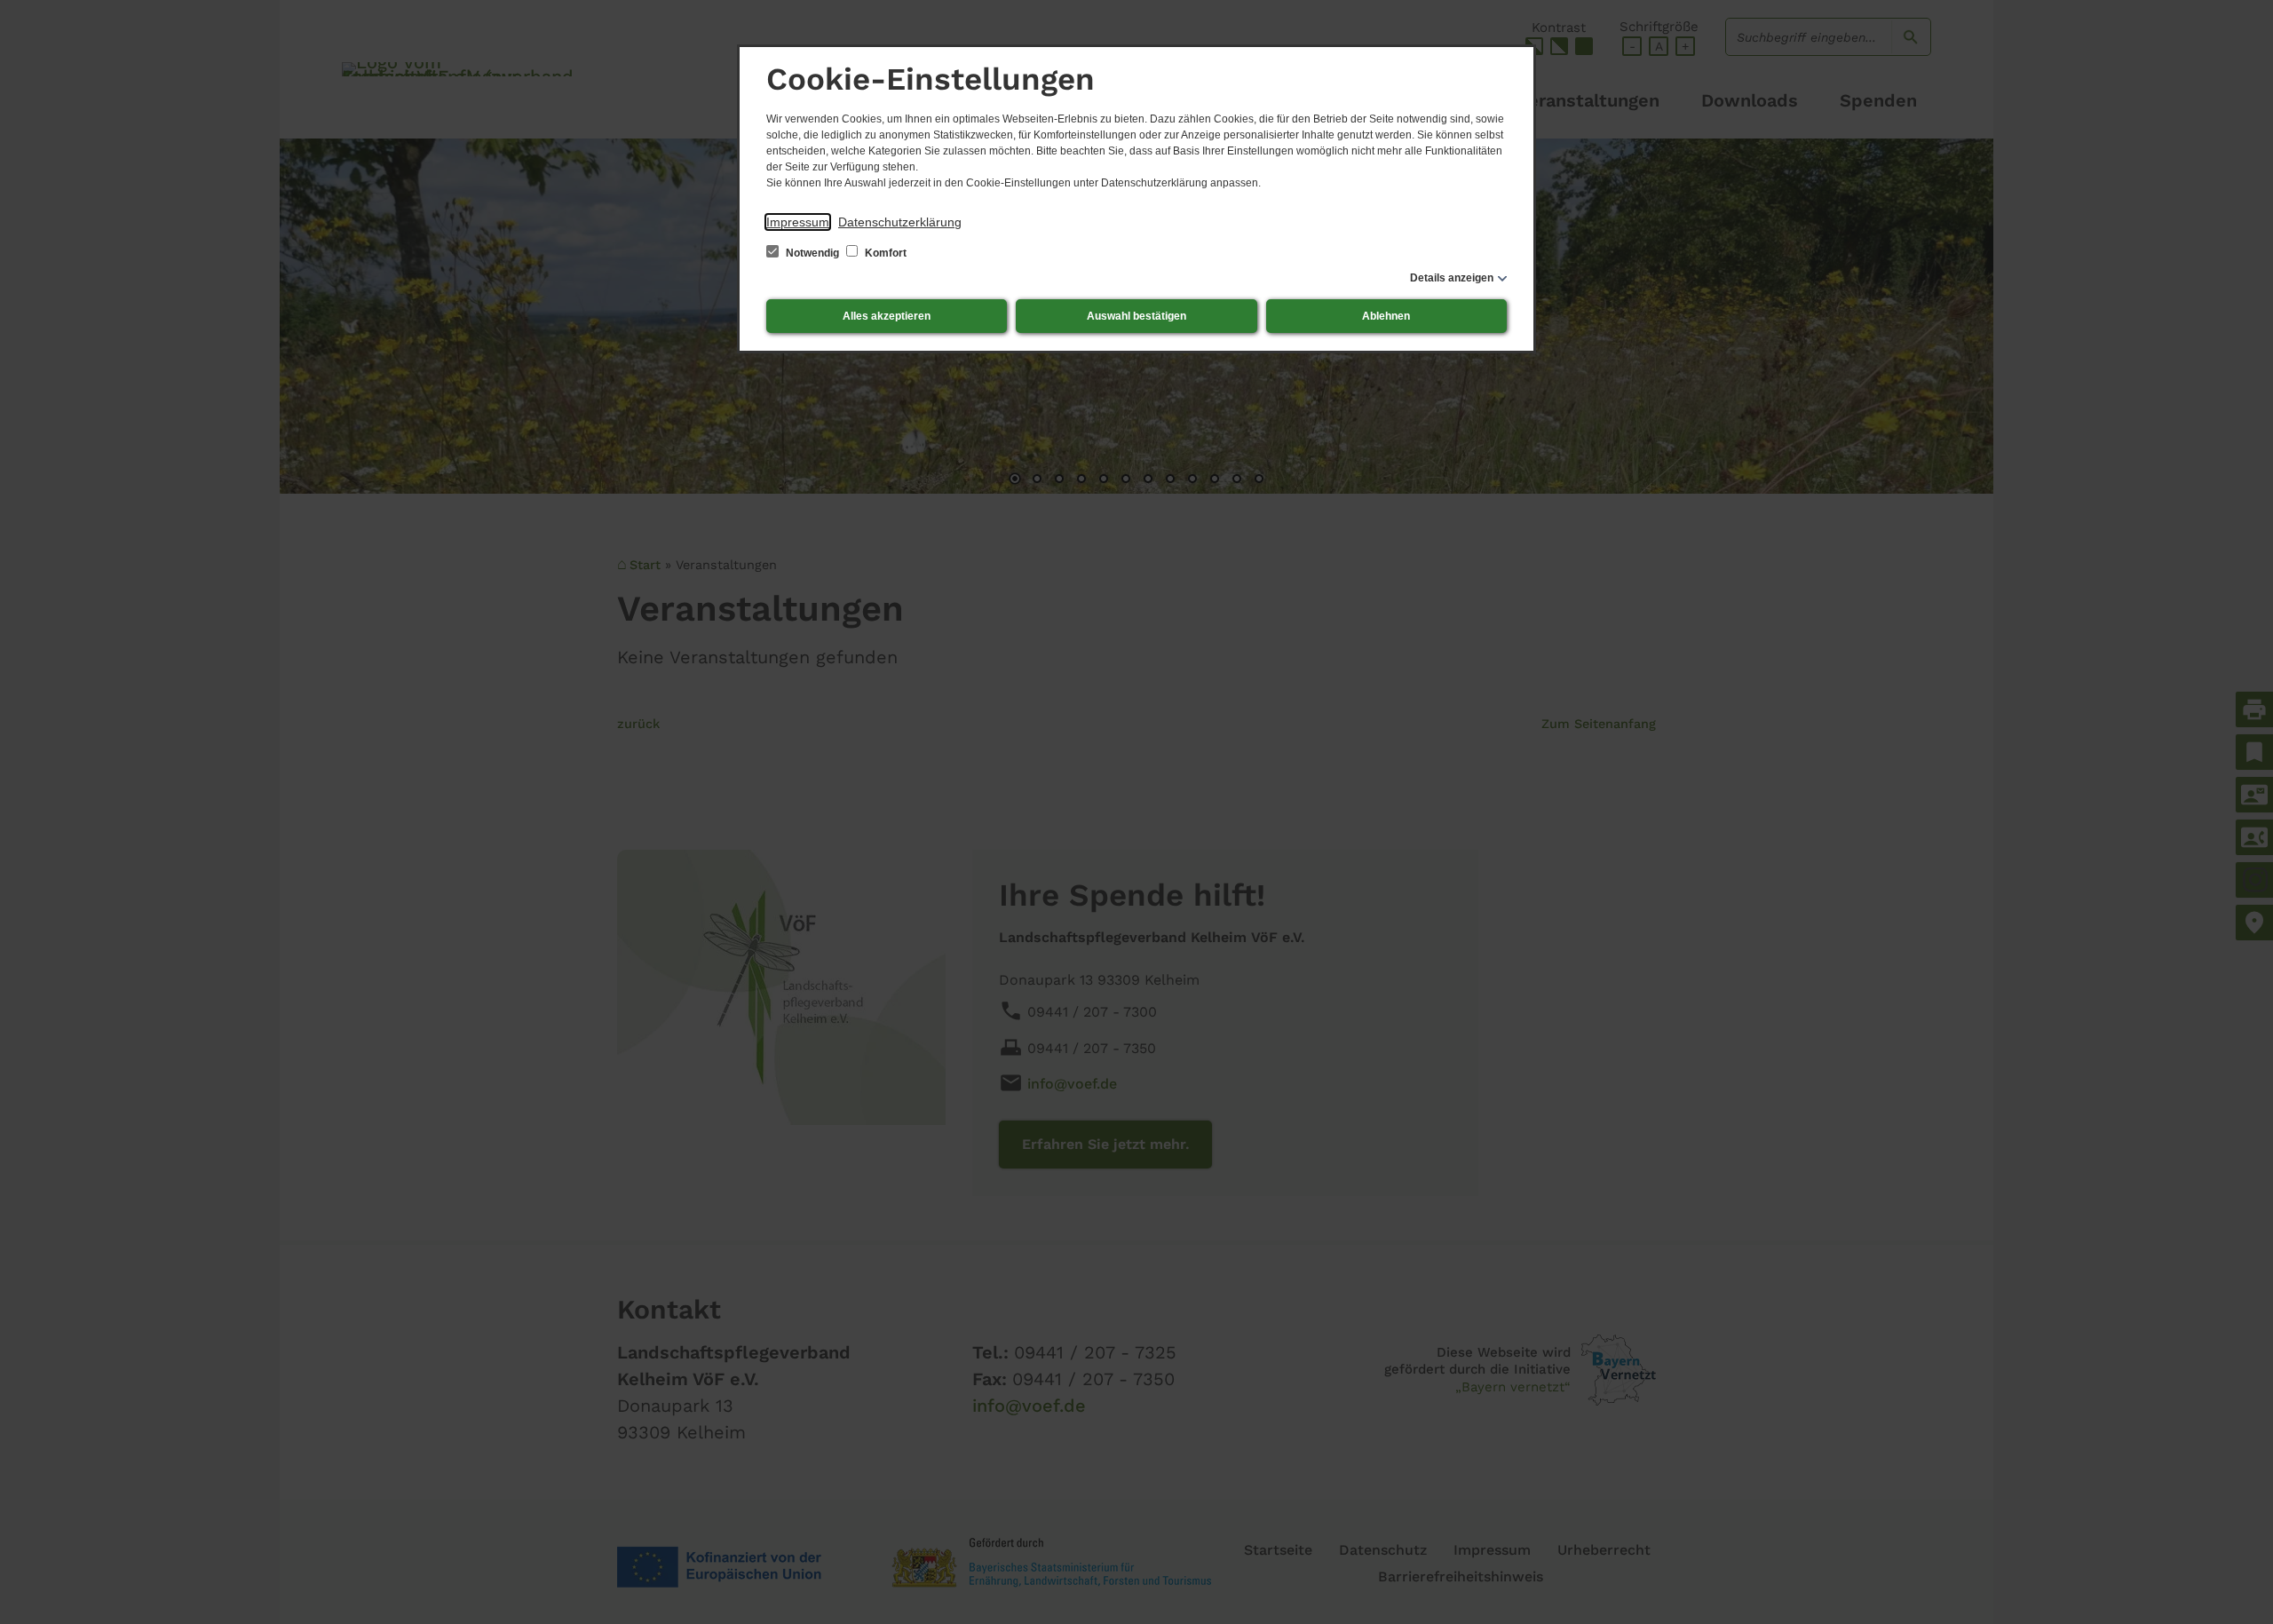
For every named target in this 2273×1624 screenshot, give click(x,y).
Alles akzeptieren (887, 316)
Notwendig (812, 253)
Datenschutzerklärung (900, 222)
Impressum (798, 222)
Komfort (884, 253)
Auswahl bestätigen (1136, 316)
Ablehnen (1386, 316)
